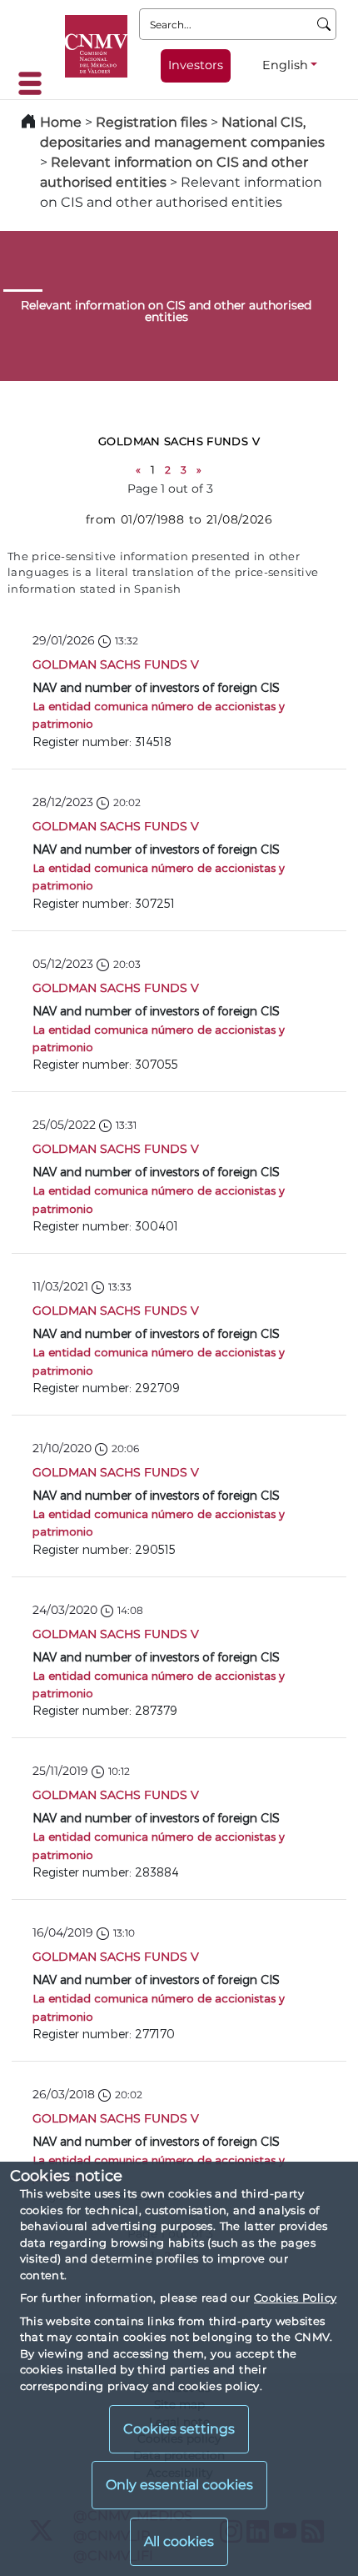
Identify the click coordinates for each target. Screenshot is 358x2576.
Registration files (152, 122)
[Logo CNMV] (96, 46)
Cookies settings (179, 2429)
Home (61, 122)
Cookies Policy (295, 2298)
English (285, 65)
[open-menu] (35, 83)
